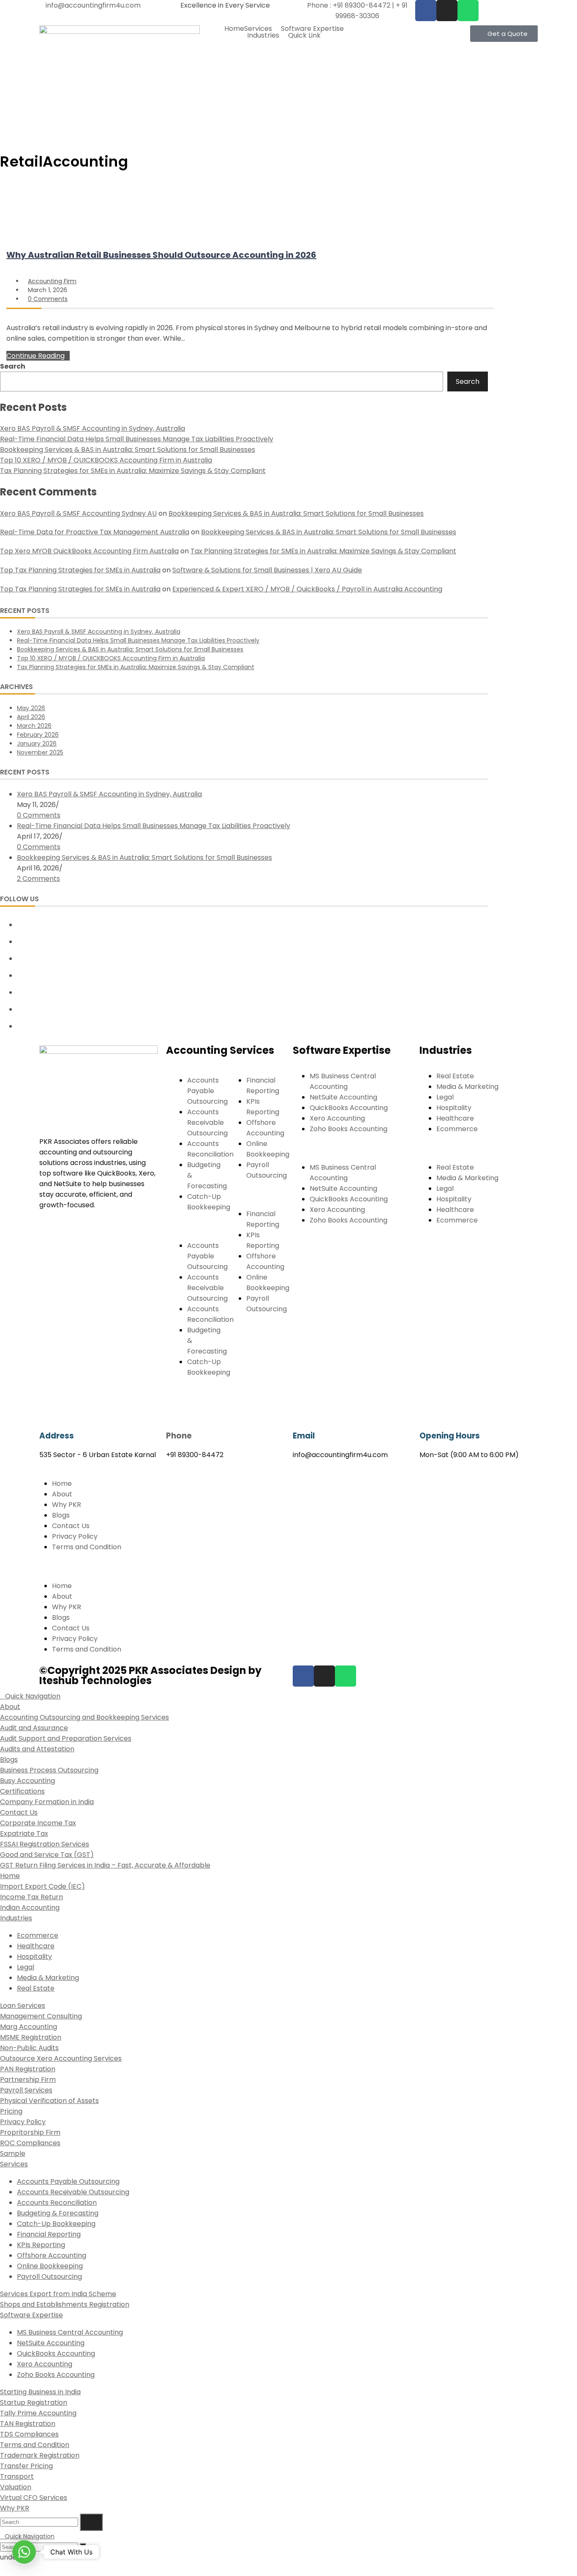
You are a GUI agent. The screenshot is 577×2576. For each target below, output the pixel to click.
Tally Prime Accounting (38, 2413)
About (62, 1494)
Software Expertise (312, 29)
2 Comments (38, 879)
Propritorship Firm (30, 2132)
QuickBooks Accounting (349, 1108)
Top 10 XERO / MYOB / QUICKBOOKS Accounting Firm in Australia (106, 460)
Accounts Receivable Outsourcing (207, 1123)
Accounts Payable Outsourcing (207, 1091)
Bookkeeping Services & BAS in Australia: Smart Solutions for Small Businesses (128, 450)
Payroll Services (26, 2090)
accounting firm (52, 281)
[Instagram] (20, 958)
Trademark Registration (40, 2455)
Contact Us (71, 1526)
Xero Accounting (337, 1118)
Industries (263, 36)
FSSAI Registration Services (45, 1844)
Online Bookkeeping (50, 2266)
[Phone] (177, 1408)
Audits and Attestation (37, 1749)
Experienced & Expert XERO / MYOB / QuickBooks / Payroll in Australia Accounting (307, 589)
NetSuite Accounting (343, 1097)
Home (234, 29)
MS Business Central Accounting (70, 2332)
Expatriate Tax (24, 1834)
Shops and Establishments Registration (65, 2304)
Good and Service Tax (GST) (47, 1855)
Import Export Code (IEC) (42, 1886)
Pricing (11, 2111)
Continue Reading (35, 356)
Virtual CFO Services (34, 2498)
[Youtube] (20, 1009)
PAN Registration (28, 2069)
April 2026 (31, 717)
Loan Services (23, 2006)
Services (258, 29)
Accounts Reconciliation (57, 2203)
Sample (13, 2154)
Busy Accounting (27, 1781)
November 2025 (40, 752)
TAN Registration (28, 2424)
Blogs (61, 1515)
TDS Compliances (29, 2434)
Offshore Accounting (52, 2255)
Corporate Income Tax (38, 1823)
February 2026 (38, 735)
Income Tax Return (31, 1897)
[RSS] (20, 1026)
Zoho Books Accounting (348, 1129)
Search (13, 366)
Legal (445, 1097)
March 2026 (34, 726)
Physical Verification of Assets (49, 2101)
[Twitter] (20, 924)
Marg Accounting (29, 2027)
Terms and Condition (87, 1547)
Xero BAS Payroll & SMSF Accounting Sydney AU (78, 513)
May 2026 (31, 708)
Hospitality (454, 1108)
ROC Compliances (30, 2143)
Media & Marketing (467, 1087)
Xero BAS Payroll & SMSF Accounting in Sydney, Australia (93, 428)
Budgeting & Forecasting (58, 2213)
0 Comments (48, 299)
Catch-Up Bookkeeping (56, 2224)
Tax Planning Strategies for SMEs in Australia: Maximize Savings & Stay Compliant (133, 471)
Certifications (22, 1791)
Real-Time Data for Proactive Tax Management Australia (95, 532)
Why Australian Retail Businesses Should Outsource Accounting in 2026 (161, 255)
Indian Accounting (30, 1907)
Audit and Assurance (34, 1728)
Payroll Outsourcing (49, 2277)
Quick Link (304, 36)
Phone (179, 1436)
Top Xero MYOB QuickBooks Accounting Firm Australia (89, 551)
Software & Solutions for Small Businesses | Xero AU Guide (267, 570)
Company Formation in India (47, 1802)
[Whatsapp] (468, 11)
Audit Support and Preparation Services (66, 1738)
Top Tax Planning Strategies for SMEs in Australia (80, 570)
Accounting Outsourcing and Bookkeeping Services (84, 1717)
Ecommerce (457, 1129)
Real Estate (455, 1076)
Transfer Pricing (26, 2466)
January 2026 (37, 744)
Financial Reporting (49, 2234)
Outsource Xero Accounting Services (61, 2058)
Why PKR (67, 1505)
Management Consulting (41, 2016)
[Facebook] (426, 11)
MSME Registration (31, 2037)
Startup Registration (34, 2402)
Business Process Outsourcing (49, 1770)
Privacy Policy (75, 1536)
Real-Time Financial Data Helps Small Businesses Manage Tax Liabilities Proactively (137, 439)
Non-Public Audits (29, 2048)
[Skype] (20, 992)
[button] (263, 29)
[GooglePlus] (20, 975)
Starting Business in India (40, 2392)
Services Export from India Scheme (58, 2294)
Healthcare (455, 1118)
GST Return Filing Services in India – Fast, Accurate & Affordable (105, 1865)
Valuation (16, 2487)
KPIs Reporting (41, 2245)
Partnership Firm (28, 2080)
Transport (17, 2476)
